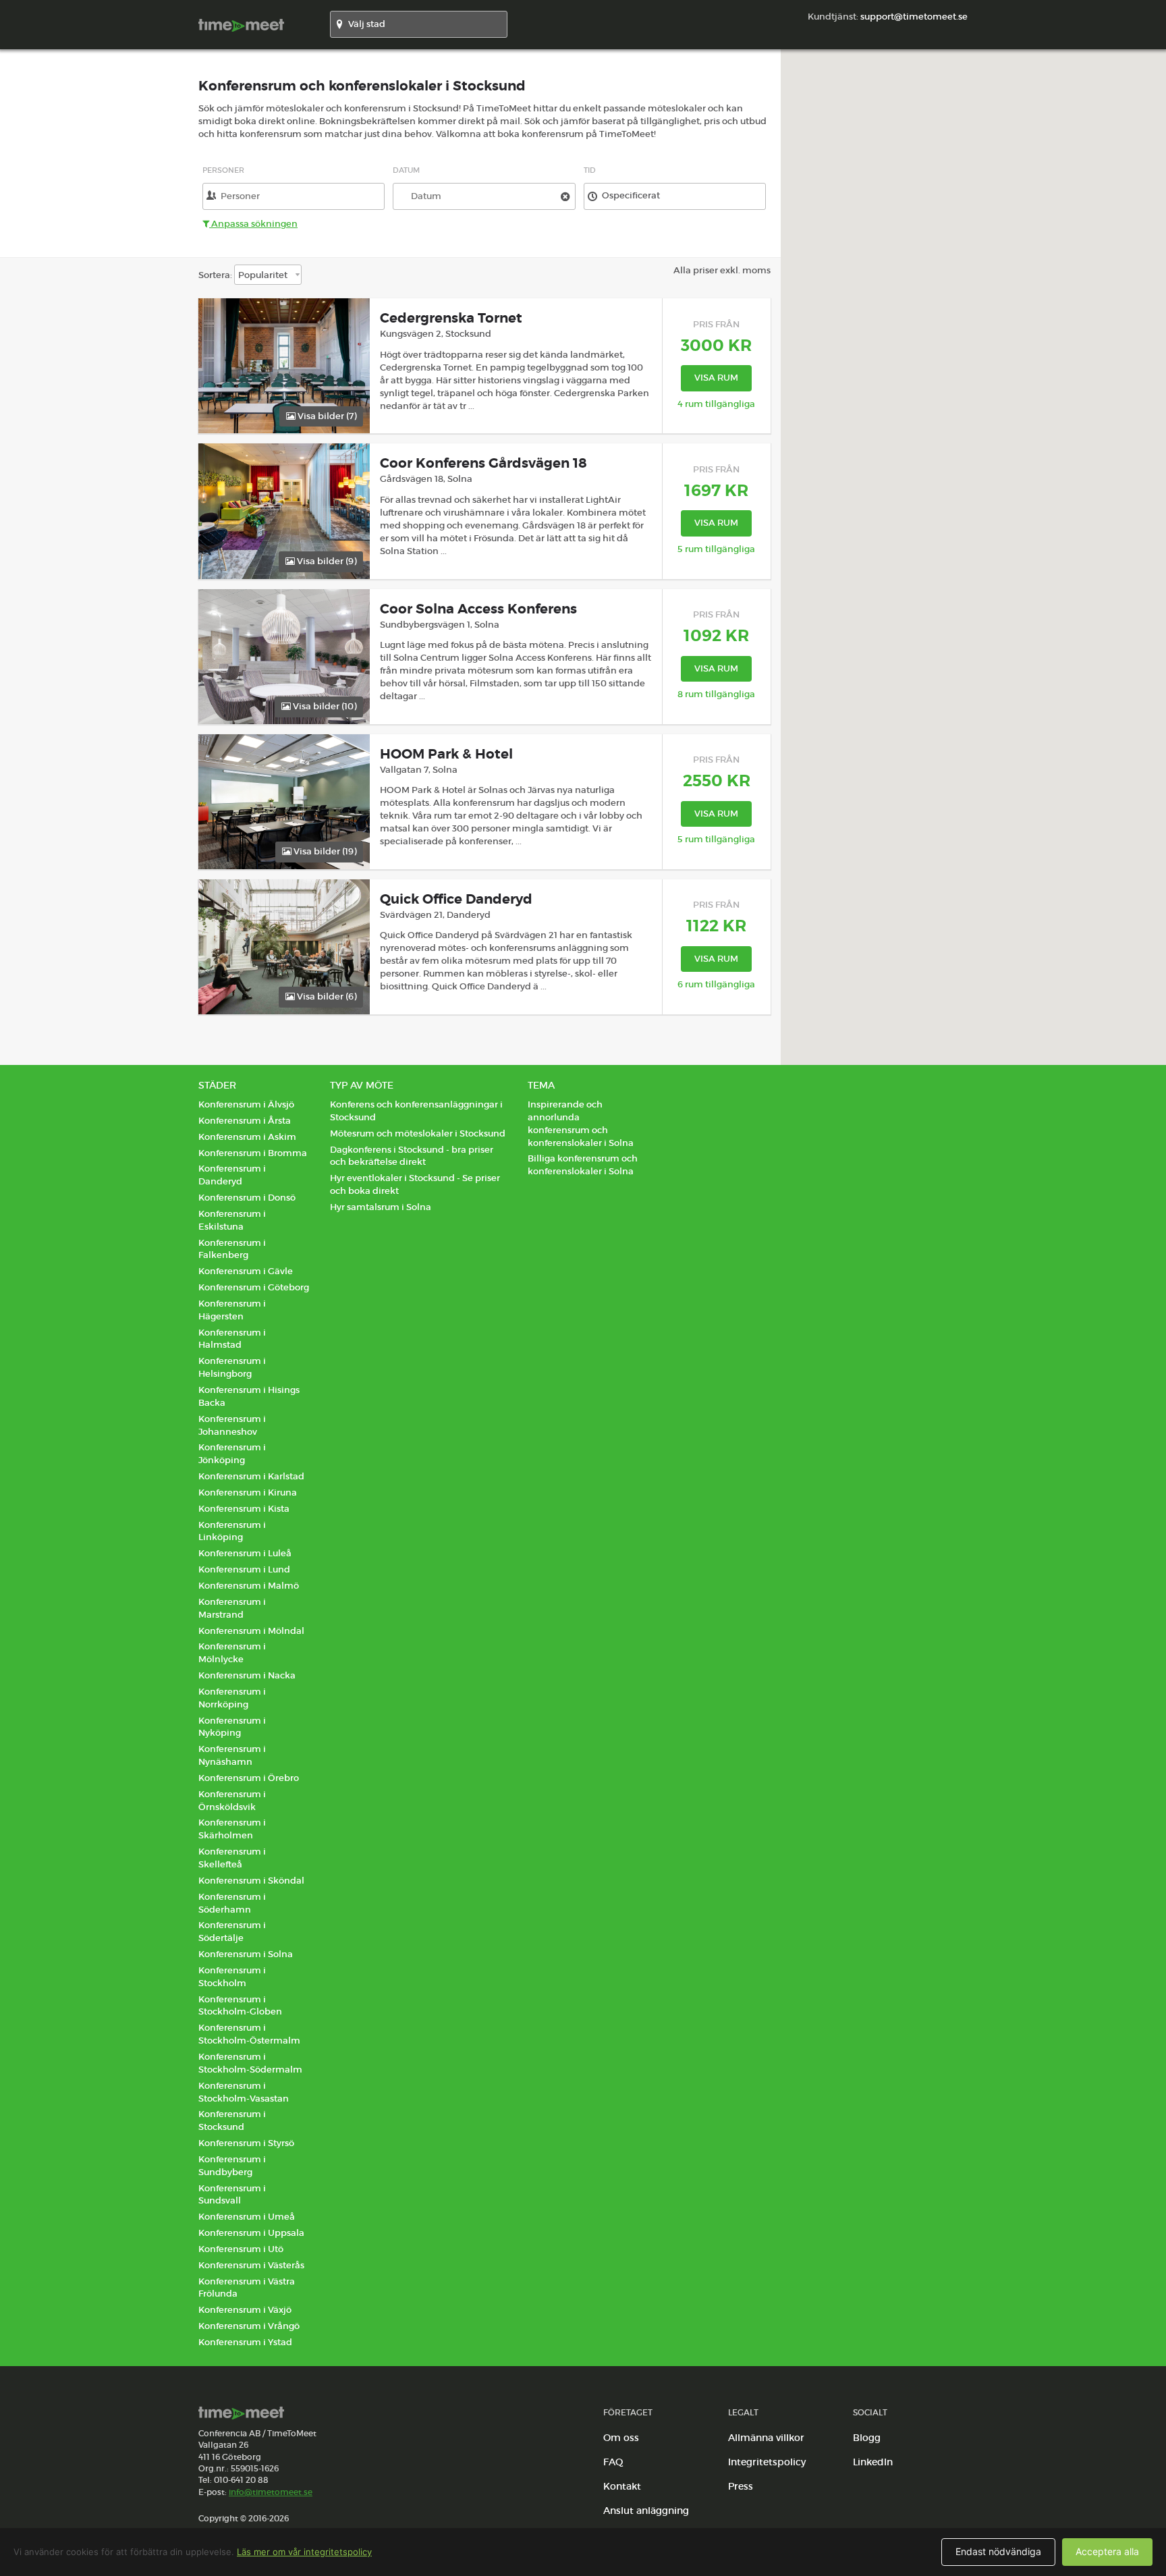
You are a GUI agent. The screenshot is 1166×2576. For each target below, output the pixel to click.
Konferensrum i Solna (246, 1954)
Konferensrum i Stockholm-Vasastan (244, 2092)
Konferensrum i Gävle (246, 1271)
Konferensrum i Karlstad (251, 1476)
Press (741, 2486)
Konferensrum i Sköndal (251, 1881)
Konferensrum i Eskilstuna (232, 1220)
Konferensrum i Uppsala (251, 2233)
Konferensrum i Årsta (245, 1121)
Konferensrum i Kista (244, 1509)
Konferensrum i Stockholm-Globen (240, 2006)
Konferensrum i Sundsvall (232, 2195)
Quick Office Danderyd (456, 899)
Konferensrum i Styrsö (246, 2143)
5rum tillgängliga (716, 549)
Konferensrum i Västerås (251, 2265)
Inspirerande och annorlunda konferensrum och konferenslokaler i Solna (581, 1124)
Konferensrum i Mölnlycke (232, 1653)
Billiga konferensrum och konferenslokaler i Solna (583, 1165)
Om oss (621, 2438)
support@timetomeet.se (914, 17)
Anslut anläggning (646, 2511)
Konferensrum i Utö (241, 2249)
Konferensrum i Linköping (232, 1531)
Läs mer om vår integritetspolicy (304, 2552)
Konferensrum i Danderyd (232, 1175)
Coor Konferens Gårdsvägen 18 (483, 463)
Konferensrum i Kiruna (248, 1492)
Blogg (867, 2438)
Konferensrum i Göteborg (254, 1287)
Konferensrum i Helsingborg (232, 1367)
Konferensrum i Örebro (249, 1778)
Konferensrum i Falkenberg (232, 1249)
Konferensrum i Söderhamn (232, 1903)
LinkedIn (873, 2462)
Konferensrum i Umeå (247, 2217)
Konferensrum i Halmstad (232, 1339)
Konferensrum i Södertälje (232, 1931)
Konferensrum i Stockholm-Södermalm (250, 2063)
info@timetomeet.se (271, 2492)
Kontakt (622, 2486)
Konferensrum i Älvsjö (246, 1104)
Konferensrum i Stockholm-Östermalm (249, 2034)
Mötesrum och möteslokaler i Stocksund (418, 1133)
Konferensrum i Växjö (245, 2310)
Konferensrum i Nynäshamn (232, 1755)
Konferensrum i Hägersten (232, 1310)
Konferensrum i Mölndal (251, 1631)
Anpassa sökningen (253, 224)
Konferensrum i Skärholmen (232, 1829)
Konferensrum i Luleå (245, 1553)
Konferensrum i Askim (247, 1137)
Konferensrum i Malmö (249, 1586)
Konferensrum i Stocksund (232, 2120)
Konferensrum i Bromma (253, 1153)
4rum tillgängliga (716, 404)
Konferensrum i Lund (244, 1569)
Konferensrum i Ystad (245, 2342)
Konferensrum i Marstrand (232, 1608)
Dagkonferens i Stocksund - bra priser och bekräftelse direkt (412, 1156)
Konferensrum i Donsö (247, 1198)
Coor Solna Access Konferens (478, 609)
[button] (1018, 543)
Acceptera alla (1107, 2551)
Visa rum (716, 378)
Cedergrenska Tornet (451, 318)
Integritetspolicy (767, 2462)
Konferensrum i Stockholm (232, 1977)
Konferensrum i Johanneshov (232, 1425)
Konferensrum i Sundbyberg (232, 2166)
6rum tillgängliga (716, 984)
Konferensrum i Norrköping (232, 1698)
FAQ (613, 2462)
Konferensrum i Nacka (247, 1675)
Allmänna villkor (766, 2438)
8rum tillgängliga (716, 694)
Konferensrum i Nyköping (232, 1727)
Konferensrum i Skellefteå (232, 1858)
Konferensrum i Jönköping (232, 1454)
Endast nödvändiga (998, 2551)
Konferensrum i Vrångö (249, 2326)
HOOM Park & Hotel (446, 754)
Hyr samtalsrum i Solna (381, 1207)
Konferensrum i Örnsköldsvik (232, 1801)
